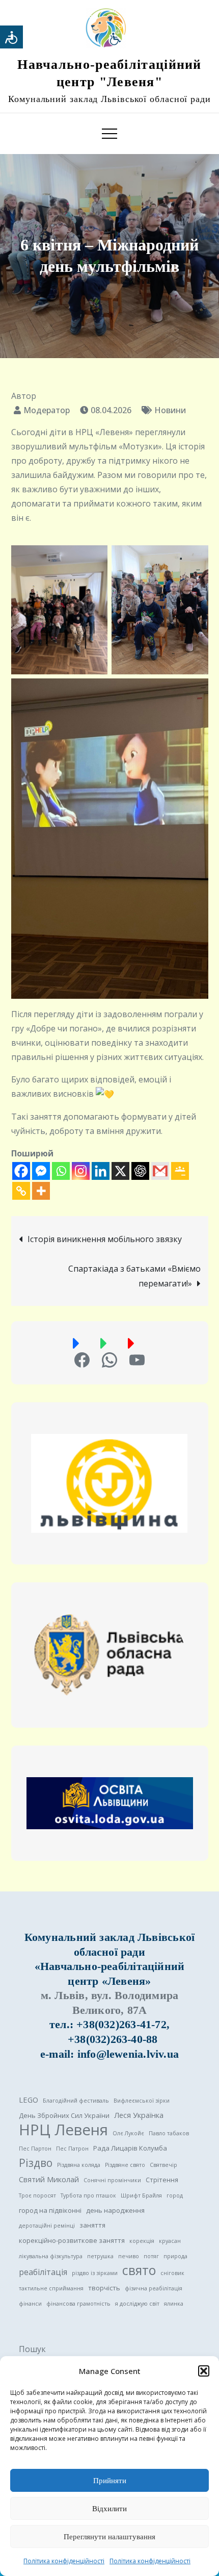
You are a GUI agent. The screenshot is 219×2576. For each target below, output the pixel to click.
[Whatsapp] (61, 1171)
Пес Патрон (72, 2149)
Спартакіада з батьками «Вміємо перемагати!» (134, 1276)
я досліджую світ (137, 2304)
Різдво (36, 2163)
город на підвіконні (50, 2210)
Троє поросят (37, 2195)
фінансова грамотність (78, 2304)
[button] (204, 2371)
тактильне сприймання (51, 2288)
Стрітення (162, 2180)
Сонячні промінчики (112, 2180)
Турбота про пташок (88, 2195)
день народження (115, 2210)
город (175, 2195)
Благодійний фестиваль (76, 2101)
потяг (151, 2256)
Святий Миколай (49, 2179)
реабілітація (43, 2272)
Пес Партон (35, 2149)
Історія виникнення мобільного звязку (105, 1239)
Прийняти (110, 2481)
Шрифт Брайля (141, 2195)
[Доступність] (11, 37)
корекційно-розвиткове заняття (72, 2240)
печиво (129, 2256)
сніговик (172, 2273)
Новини (170, 410)
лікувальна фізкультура (51, 2256)
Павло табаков (169, 2133)
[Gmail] (160, 1171)
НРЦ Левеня (63, 2130)
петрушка (100, 2256)
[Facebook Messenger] (41, 1171)
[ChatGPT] (140, 1171)
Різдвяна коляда (79, 2165)
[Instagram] (81, 1171)
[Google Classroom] (180, 1171)
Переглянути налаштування (109, 2537)
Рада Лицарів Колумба (130, 2148)
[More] (41, 1191)
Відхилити (109, 2509)
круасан (170, 2241)
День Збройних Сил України (64, 2115)
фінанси (30, 2304)
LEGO (29, 2100)
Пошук (32, 2349)
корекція (142, 2241)
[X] (120, 1171)
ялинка (174, 2304)
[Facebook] (21, 1171)
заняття (92, 2225)
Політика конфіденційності (64, 2561)
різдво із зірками (95, 2273)
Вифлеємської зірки (142, 2101)
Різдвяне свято (125, 2165)
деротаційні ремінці (47, 2226)
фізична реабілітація (154, 2288)
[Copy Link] (21, 1191)
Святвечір (163, 2165)
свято (139, 2270)
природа (175, 2256)
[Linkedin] (101, 1171)
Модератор (47, 410)
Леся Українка (139, 2115)
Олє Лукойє (128, 2133)
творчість (104, 2288)
